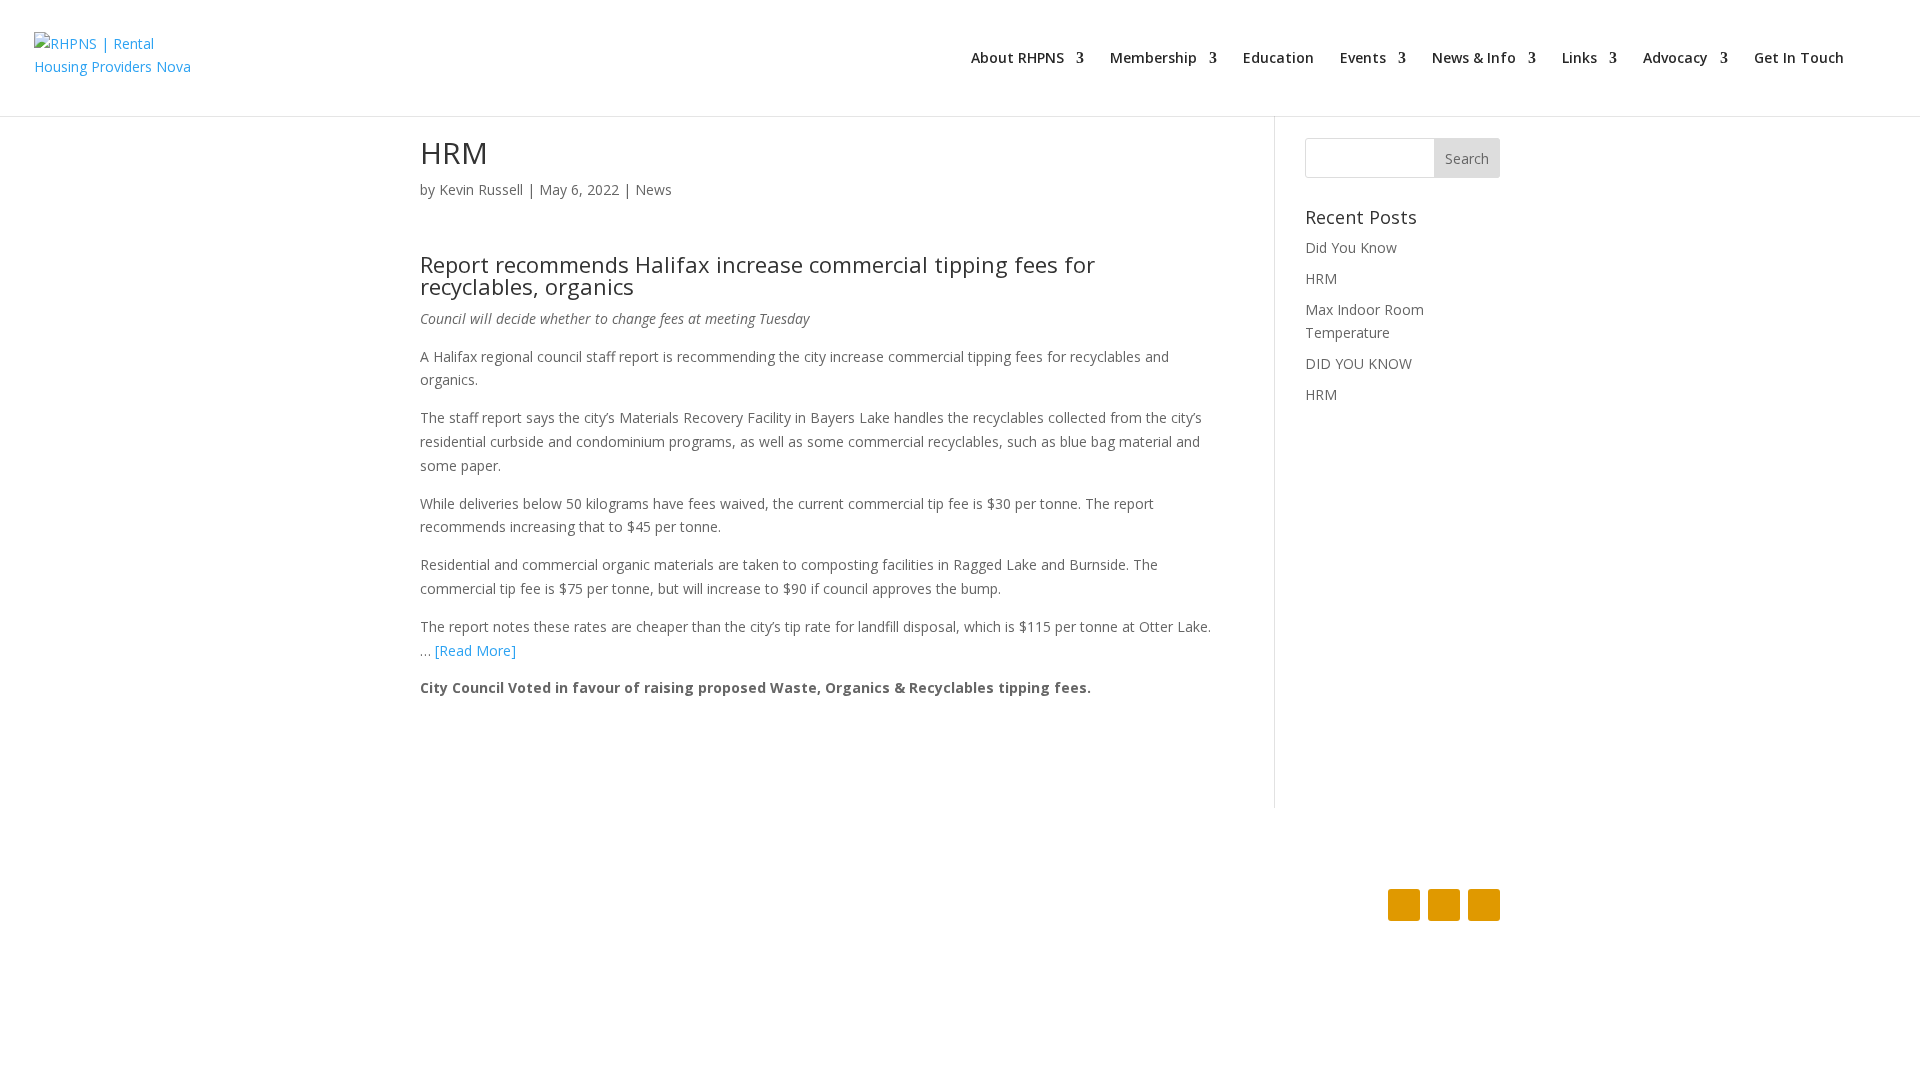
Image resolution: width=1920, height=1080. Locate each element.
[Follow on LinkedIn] (1484, 905)
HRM (1321, 278)
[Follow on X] (1444, 905)
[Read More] (475, 650)
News (653, 189)
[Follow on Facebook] (1404, 905)
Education (1278, 59)
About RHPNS (1017, 59)
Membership (1153, 59)
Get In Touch (1799, 59)
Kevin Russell (481, 189)
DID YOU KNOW (1358, 363)
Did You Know (1351, 247)
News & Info (1474, 59)
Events (1363, 59)
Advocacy (1675, 59)
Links (1579, 59)
